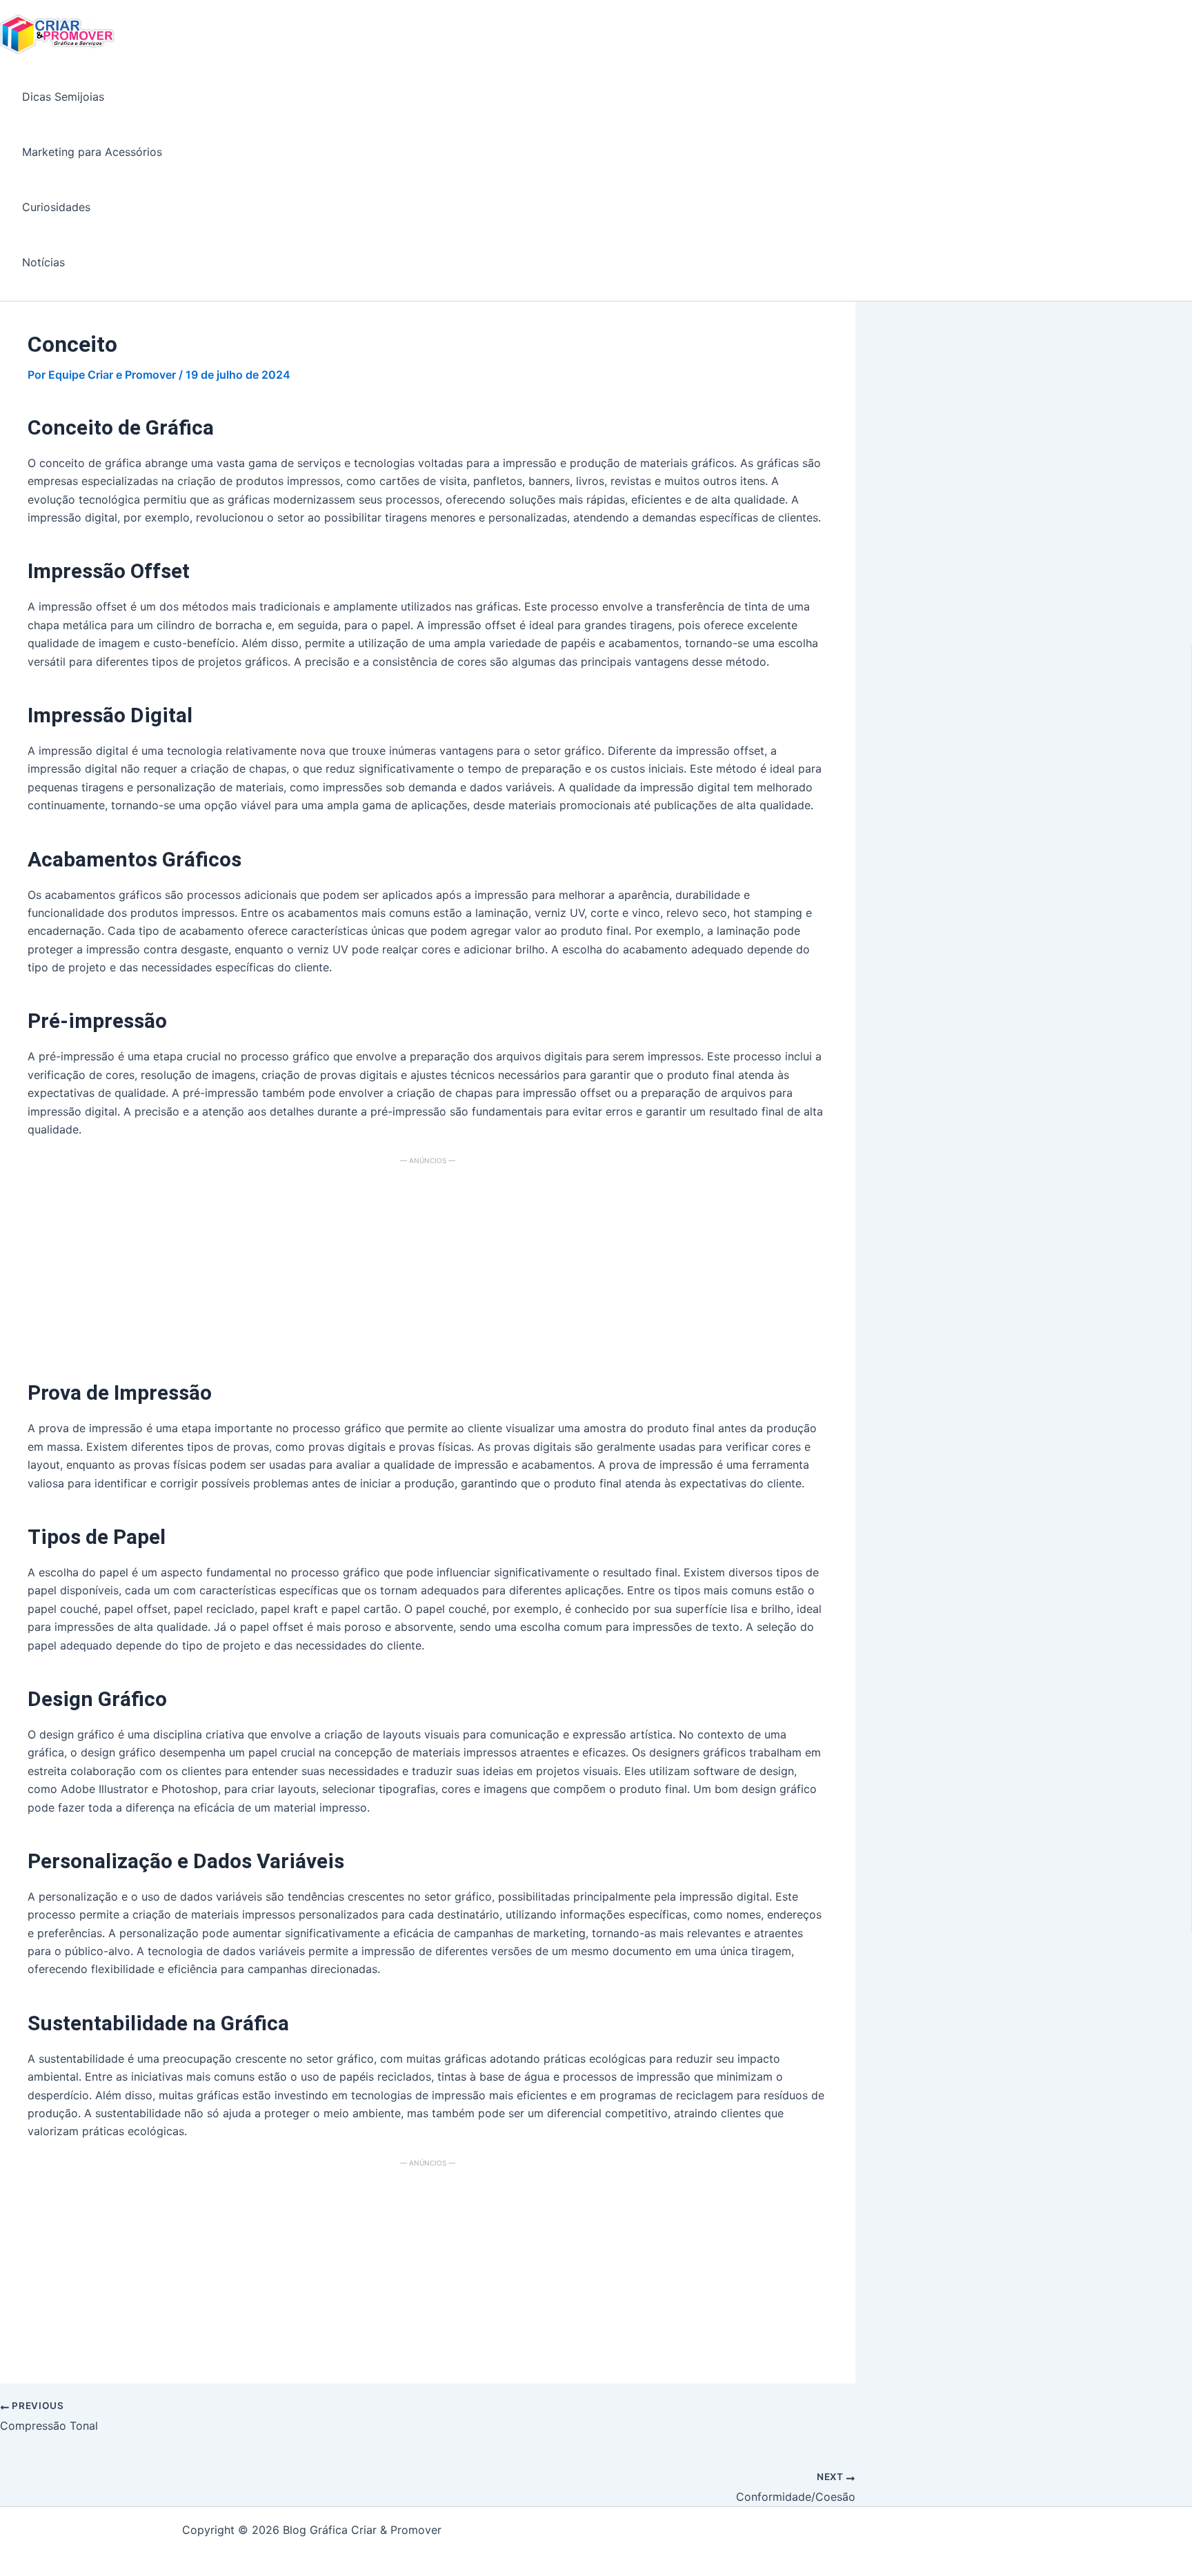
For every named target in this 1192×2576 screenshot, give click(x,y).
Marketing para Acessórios (92, 152)
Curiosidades (56, 207)
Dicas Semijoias (63, 97)
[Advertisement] (428, 1263)
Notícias (43, 262)
